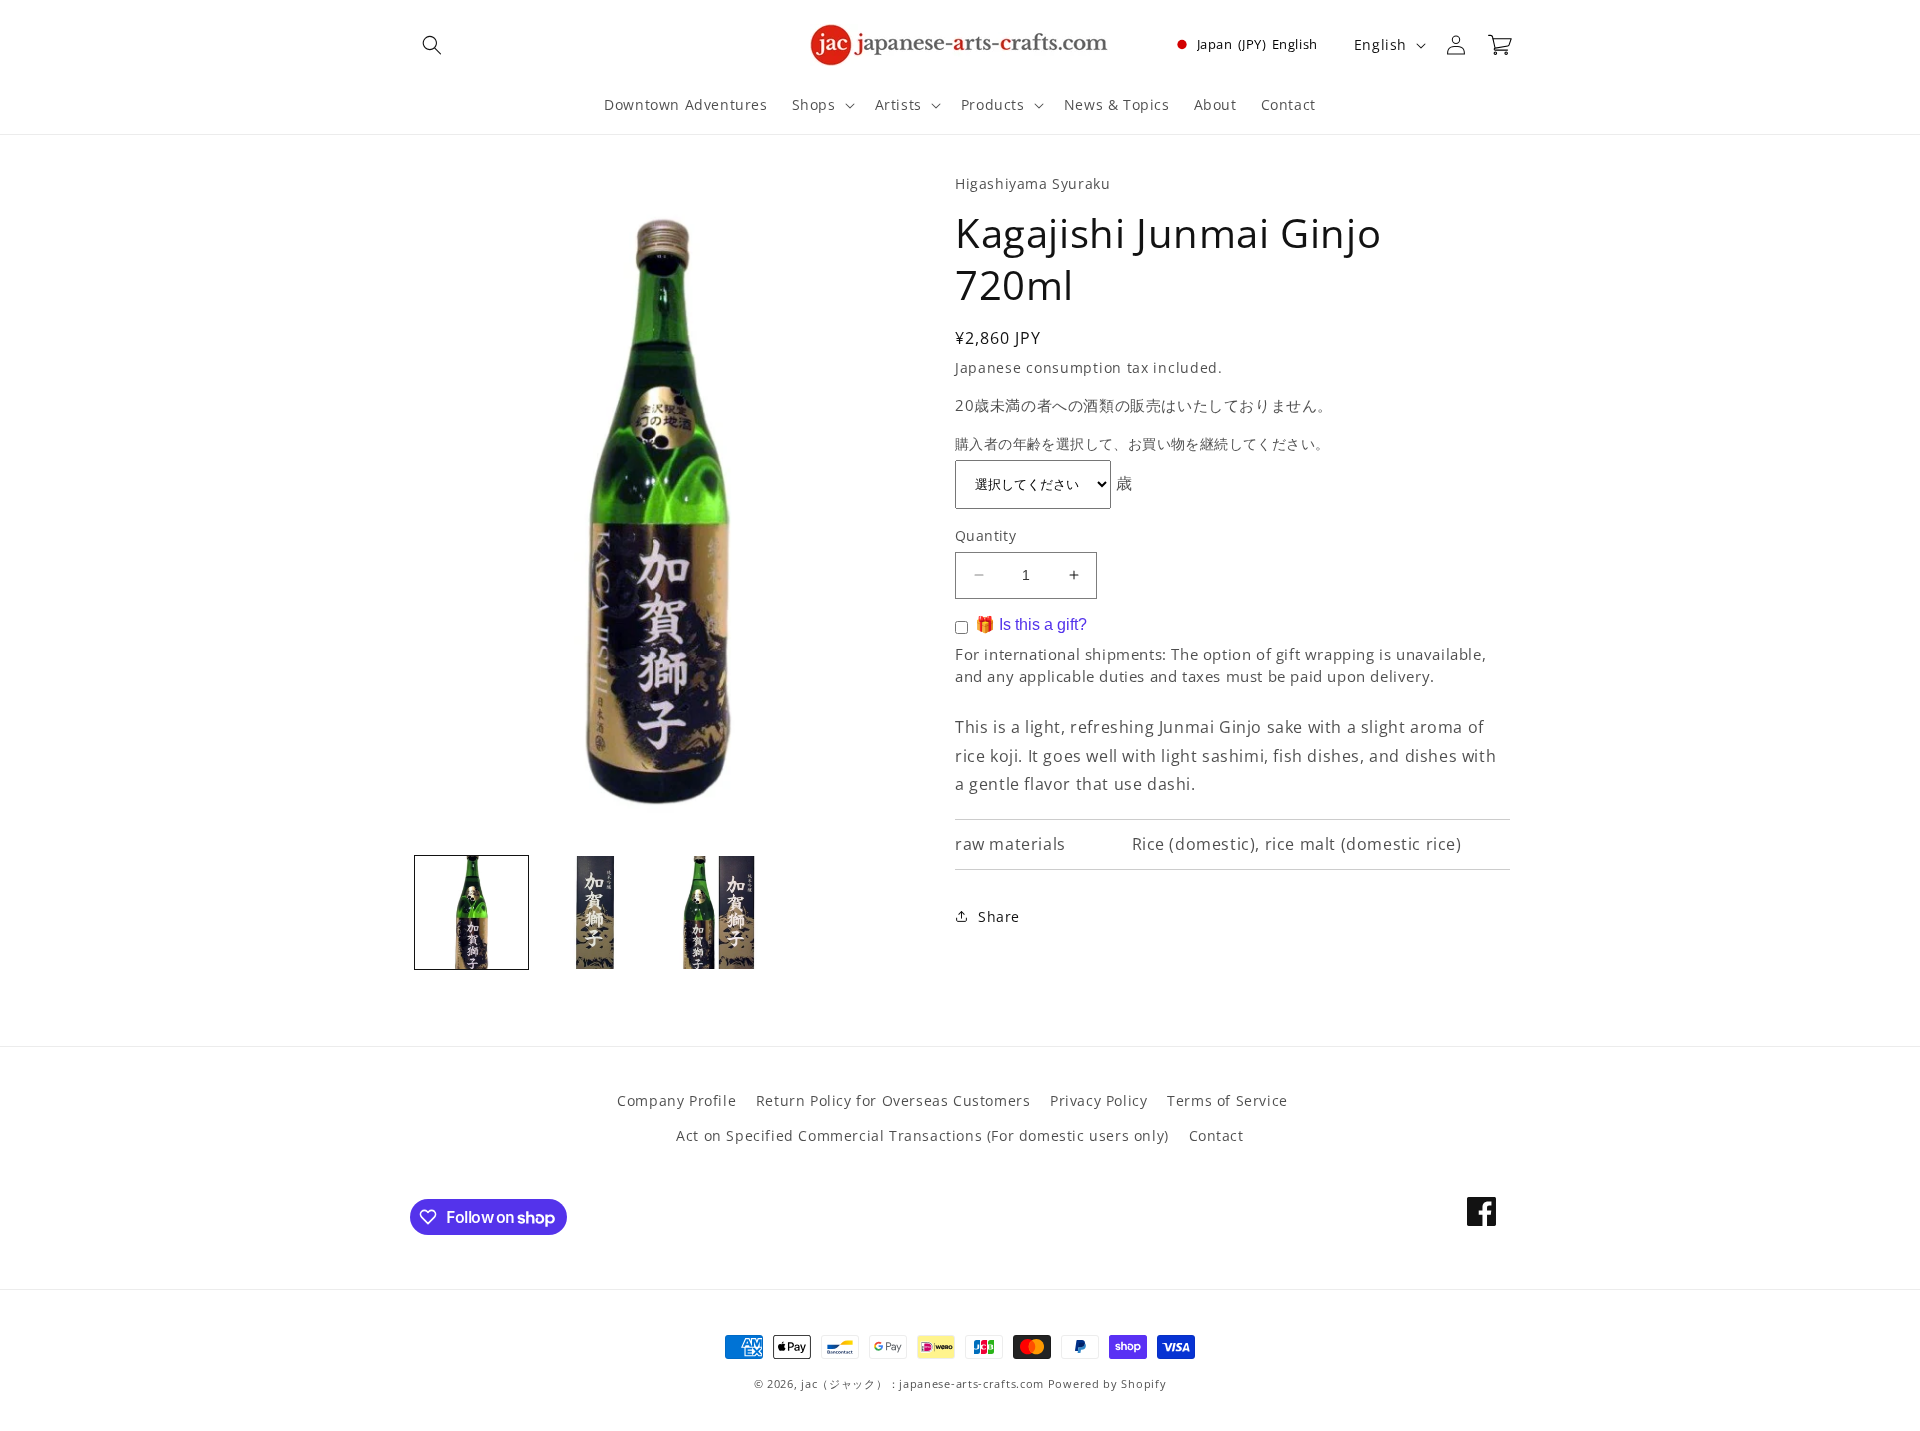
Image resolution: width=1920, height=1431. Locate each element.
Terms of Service (1227, 1100)
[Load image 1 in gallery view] (471, 912)
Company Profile (676, 1100)
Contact (1216, 1135)
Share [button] (999, 916)
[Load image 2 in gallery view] (594, 912)
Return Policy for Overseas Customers (893, 1100)
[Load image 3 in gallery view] (718, 912)
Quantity (985, 534)
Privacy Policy (1098, 1100)
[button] (432, 45)
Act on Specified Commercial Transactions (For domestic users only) (922, 1135)
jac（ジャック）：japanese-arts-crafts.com (922, 1383)
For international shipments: (1063, 653)
